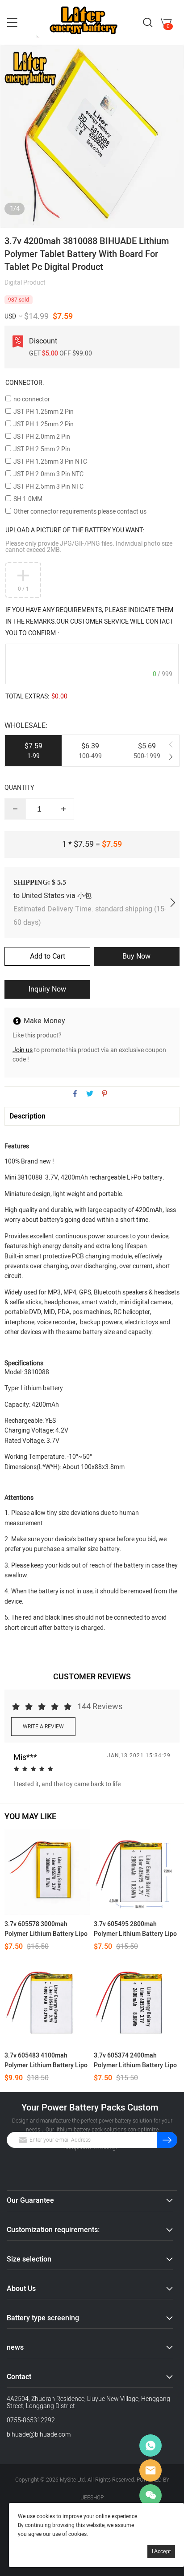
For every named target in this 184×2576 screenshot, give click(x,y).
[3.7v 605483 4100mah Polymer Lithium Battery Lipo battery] (47, 2004)
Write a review (43, 1727)
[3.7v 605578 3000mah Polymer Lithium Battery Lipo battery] (47, 1872)
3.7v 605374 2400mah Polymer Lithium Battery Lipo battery (135, 2061)
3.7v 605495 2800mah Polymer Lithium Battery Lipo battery (135, 1929)
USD (10, 316)
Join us (23, 1050)
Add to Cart (48, 956)
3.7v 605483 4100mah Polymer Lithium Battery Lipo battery (46, 2061)
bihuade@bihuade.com (39, 2435)
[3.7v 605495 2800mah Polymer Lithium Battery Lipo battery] (137, 1872)
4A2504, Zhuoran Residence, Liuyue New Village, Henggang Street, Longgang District (88, 2402)
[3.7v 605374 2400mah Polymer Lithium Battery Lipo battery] (137, 2004)
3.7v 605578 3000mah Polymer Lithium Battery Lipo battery (46, 1929)
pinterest (105, 1094)
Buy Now (136, 956)
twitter (90, 1094)
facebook (75, 1094)
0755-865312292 (31, 2420)
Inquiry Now (47, 989)
